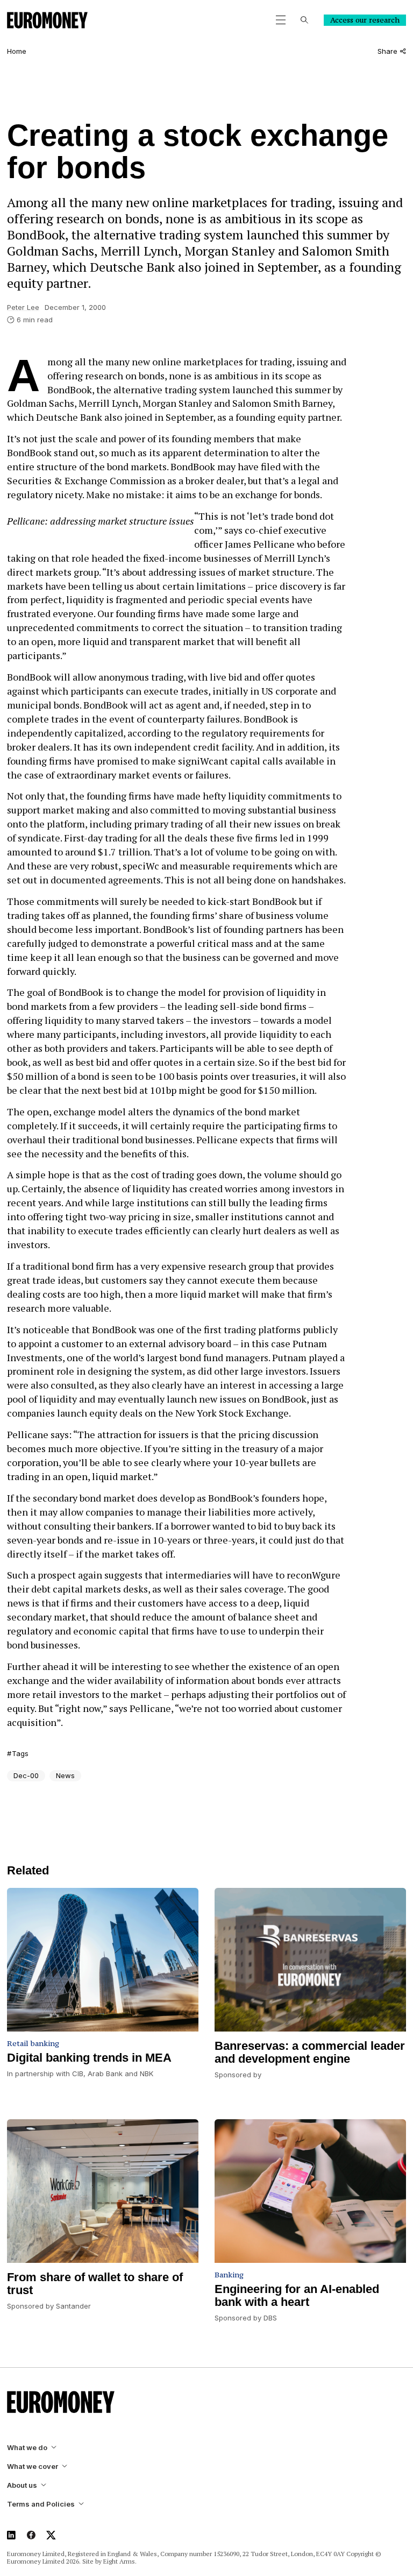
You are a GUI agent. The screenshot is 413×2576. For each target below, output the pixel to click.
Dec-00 (26, 1775)
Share (387, 51)
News (65, 1775)
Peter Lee (23, 307)
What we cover (33, 2467)
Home (17, 51)
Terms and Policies (41, 2504)
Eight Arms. (120, 2561)
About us (22, 2485)
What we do (27, 2448)
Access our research (365, 20)
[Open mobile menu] (281, 20)
